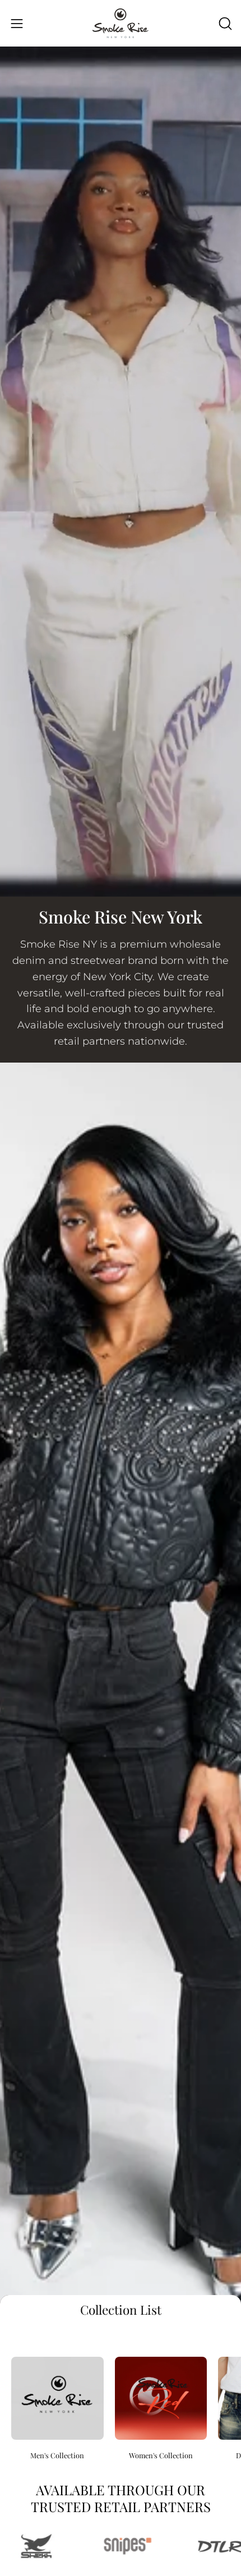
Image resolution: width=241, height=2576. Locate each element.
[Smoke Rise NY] (121, 23)
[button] (224, 24)
